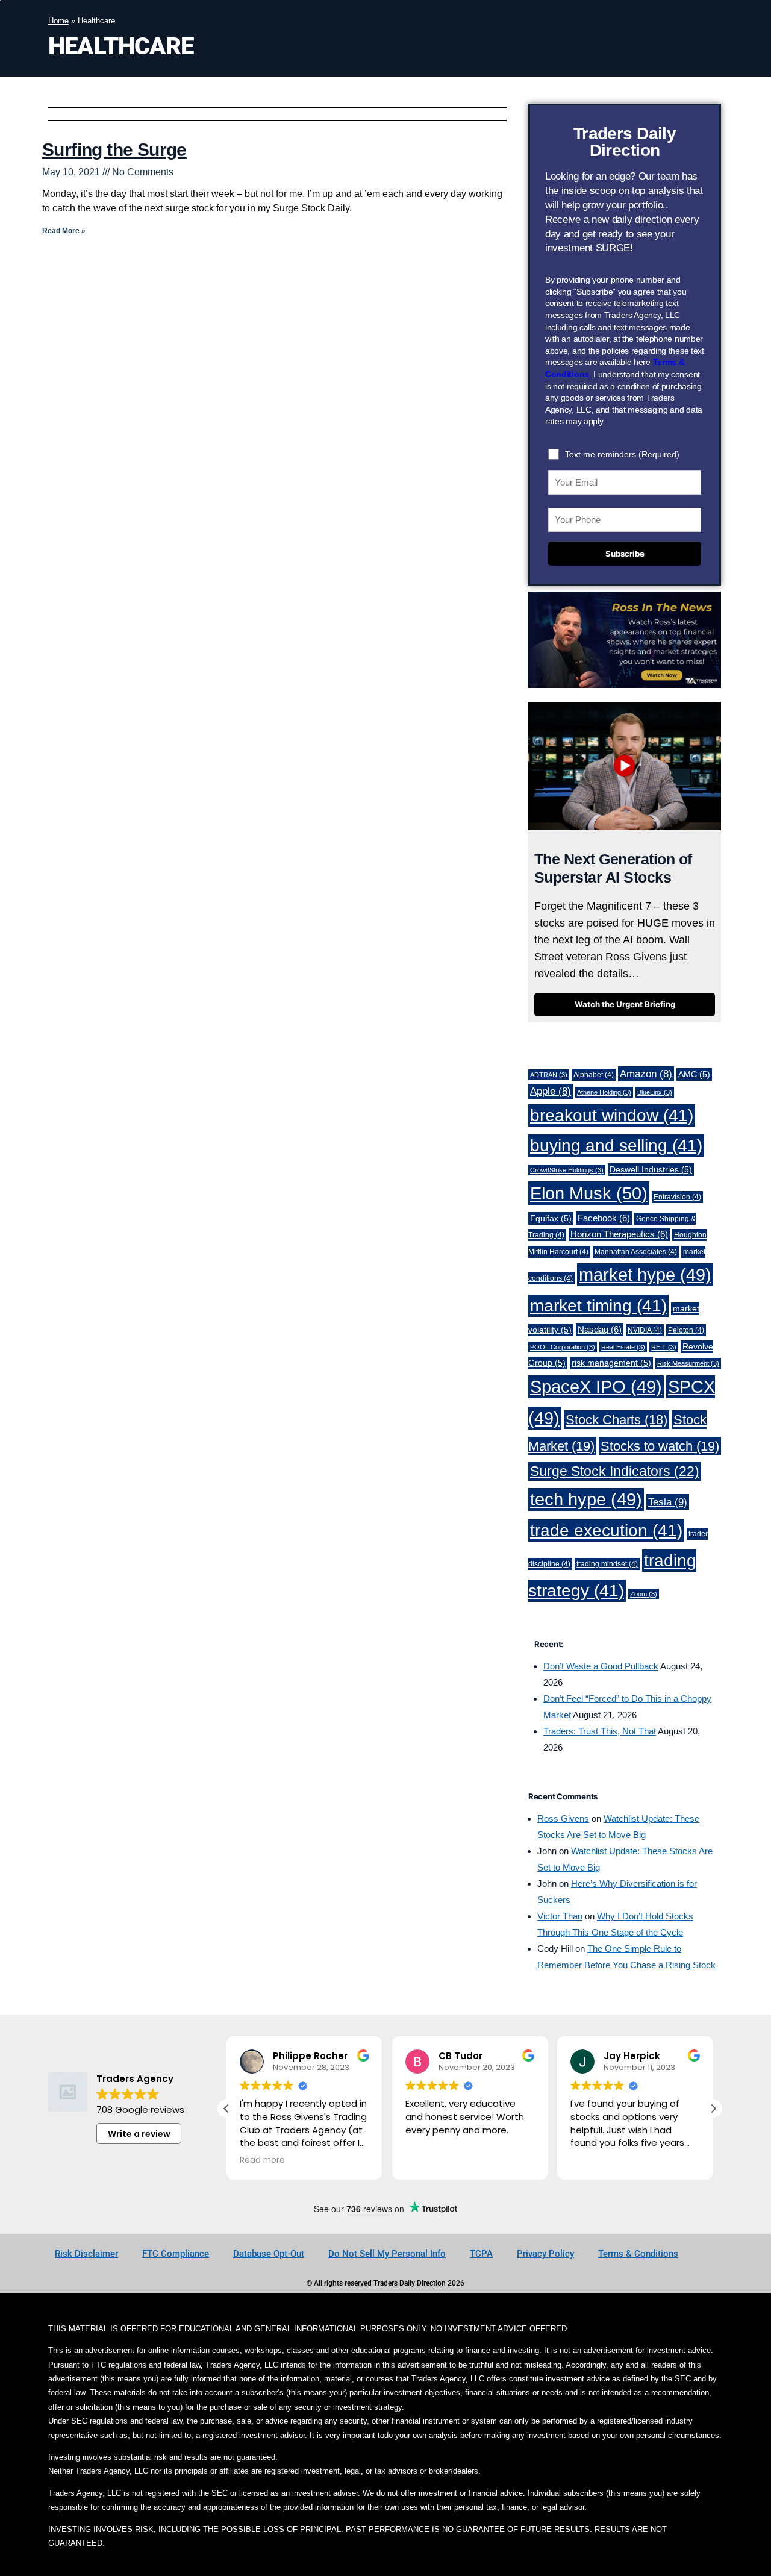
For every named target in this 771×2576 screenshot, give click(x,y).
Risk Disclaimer (86, 2254)
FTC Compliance (176, 2254)
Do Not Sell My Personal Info (387, 2254)
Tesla (668, 1502)
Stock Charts (616, 1420)
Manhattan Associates (636, 1252)
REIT (664, 1347)
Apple (551, 1091)
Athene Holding (604, 1092)
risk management (611, 1363)
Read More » (64, 231)
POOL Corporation (563, 1347)
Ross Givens (563, 1818)
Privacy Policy (545, 2254)
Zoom (644, 1594)
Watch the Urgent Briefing (625, 1004)
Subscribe (625, 554)
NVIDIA (645, 1330)
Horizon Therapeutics (619, 1234)
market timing (598, 1306)
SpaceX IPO (596, 1387)
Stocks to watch (660, 1446)
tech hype (586, 1499)
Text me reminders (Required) (622, 454)
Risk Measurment (688, 1363)
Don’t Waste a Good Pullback (601, 1666)
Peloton (686, 1330)
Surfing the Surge (114, 150)
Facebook (604, 1218)
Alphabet (594, 1075)
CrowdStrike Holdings (567, 1170)
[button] (713, 2109)
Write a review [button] (139, 2134)
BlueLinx (655, 1092)
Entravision (677, 1197)
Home (58, 21)
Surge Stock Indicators (615, 1471)
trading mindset (607, 1564)
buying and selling (616, 1146)
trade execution (606, 1530)
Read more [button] (262, 2160)
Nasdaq (600, 1330)
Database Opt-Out (269, 2254)
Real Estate (623, 1347)
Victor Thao (560, 1916)
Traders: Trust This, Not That (600, 1731)
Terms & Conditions (638, 2254)
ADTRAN (549, 1075)
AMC (694, 1074)
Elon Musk (589, 1193)
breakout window (612, 1115)
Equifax (551, 1218)
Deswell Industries (651, 1170)
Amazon (646, 1074)
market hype (645, 1275)
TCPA (481, 2254)
